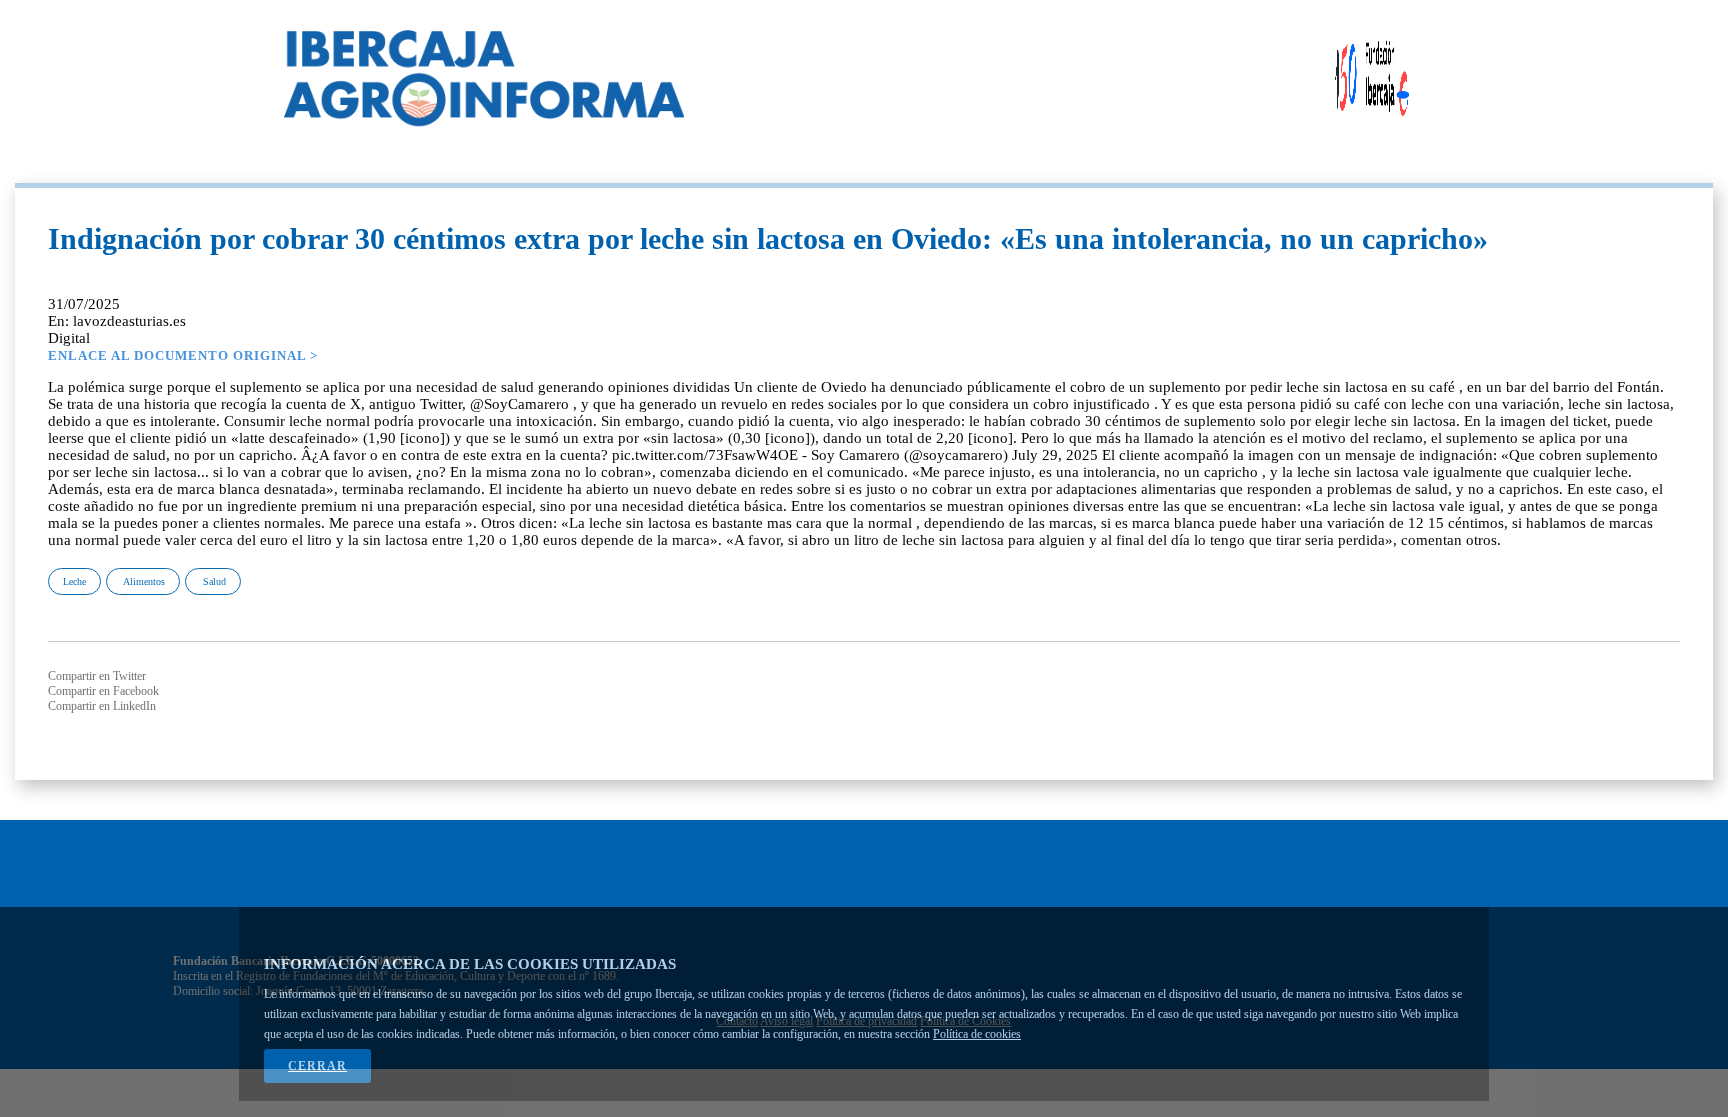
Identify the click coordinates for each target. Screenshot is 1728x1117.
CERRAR (317, 1066)
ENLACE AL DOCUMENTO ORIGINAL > (183, 355)
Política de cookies (977, 1034)
